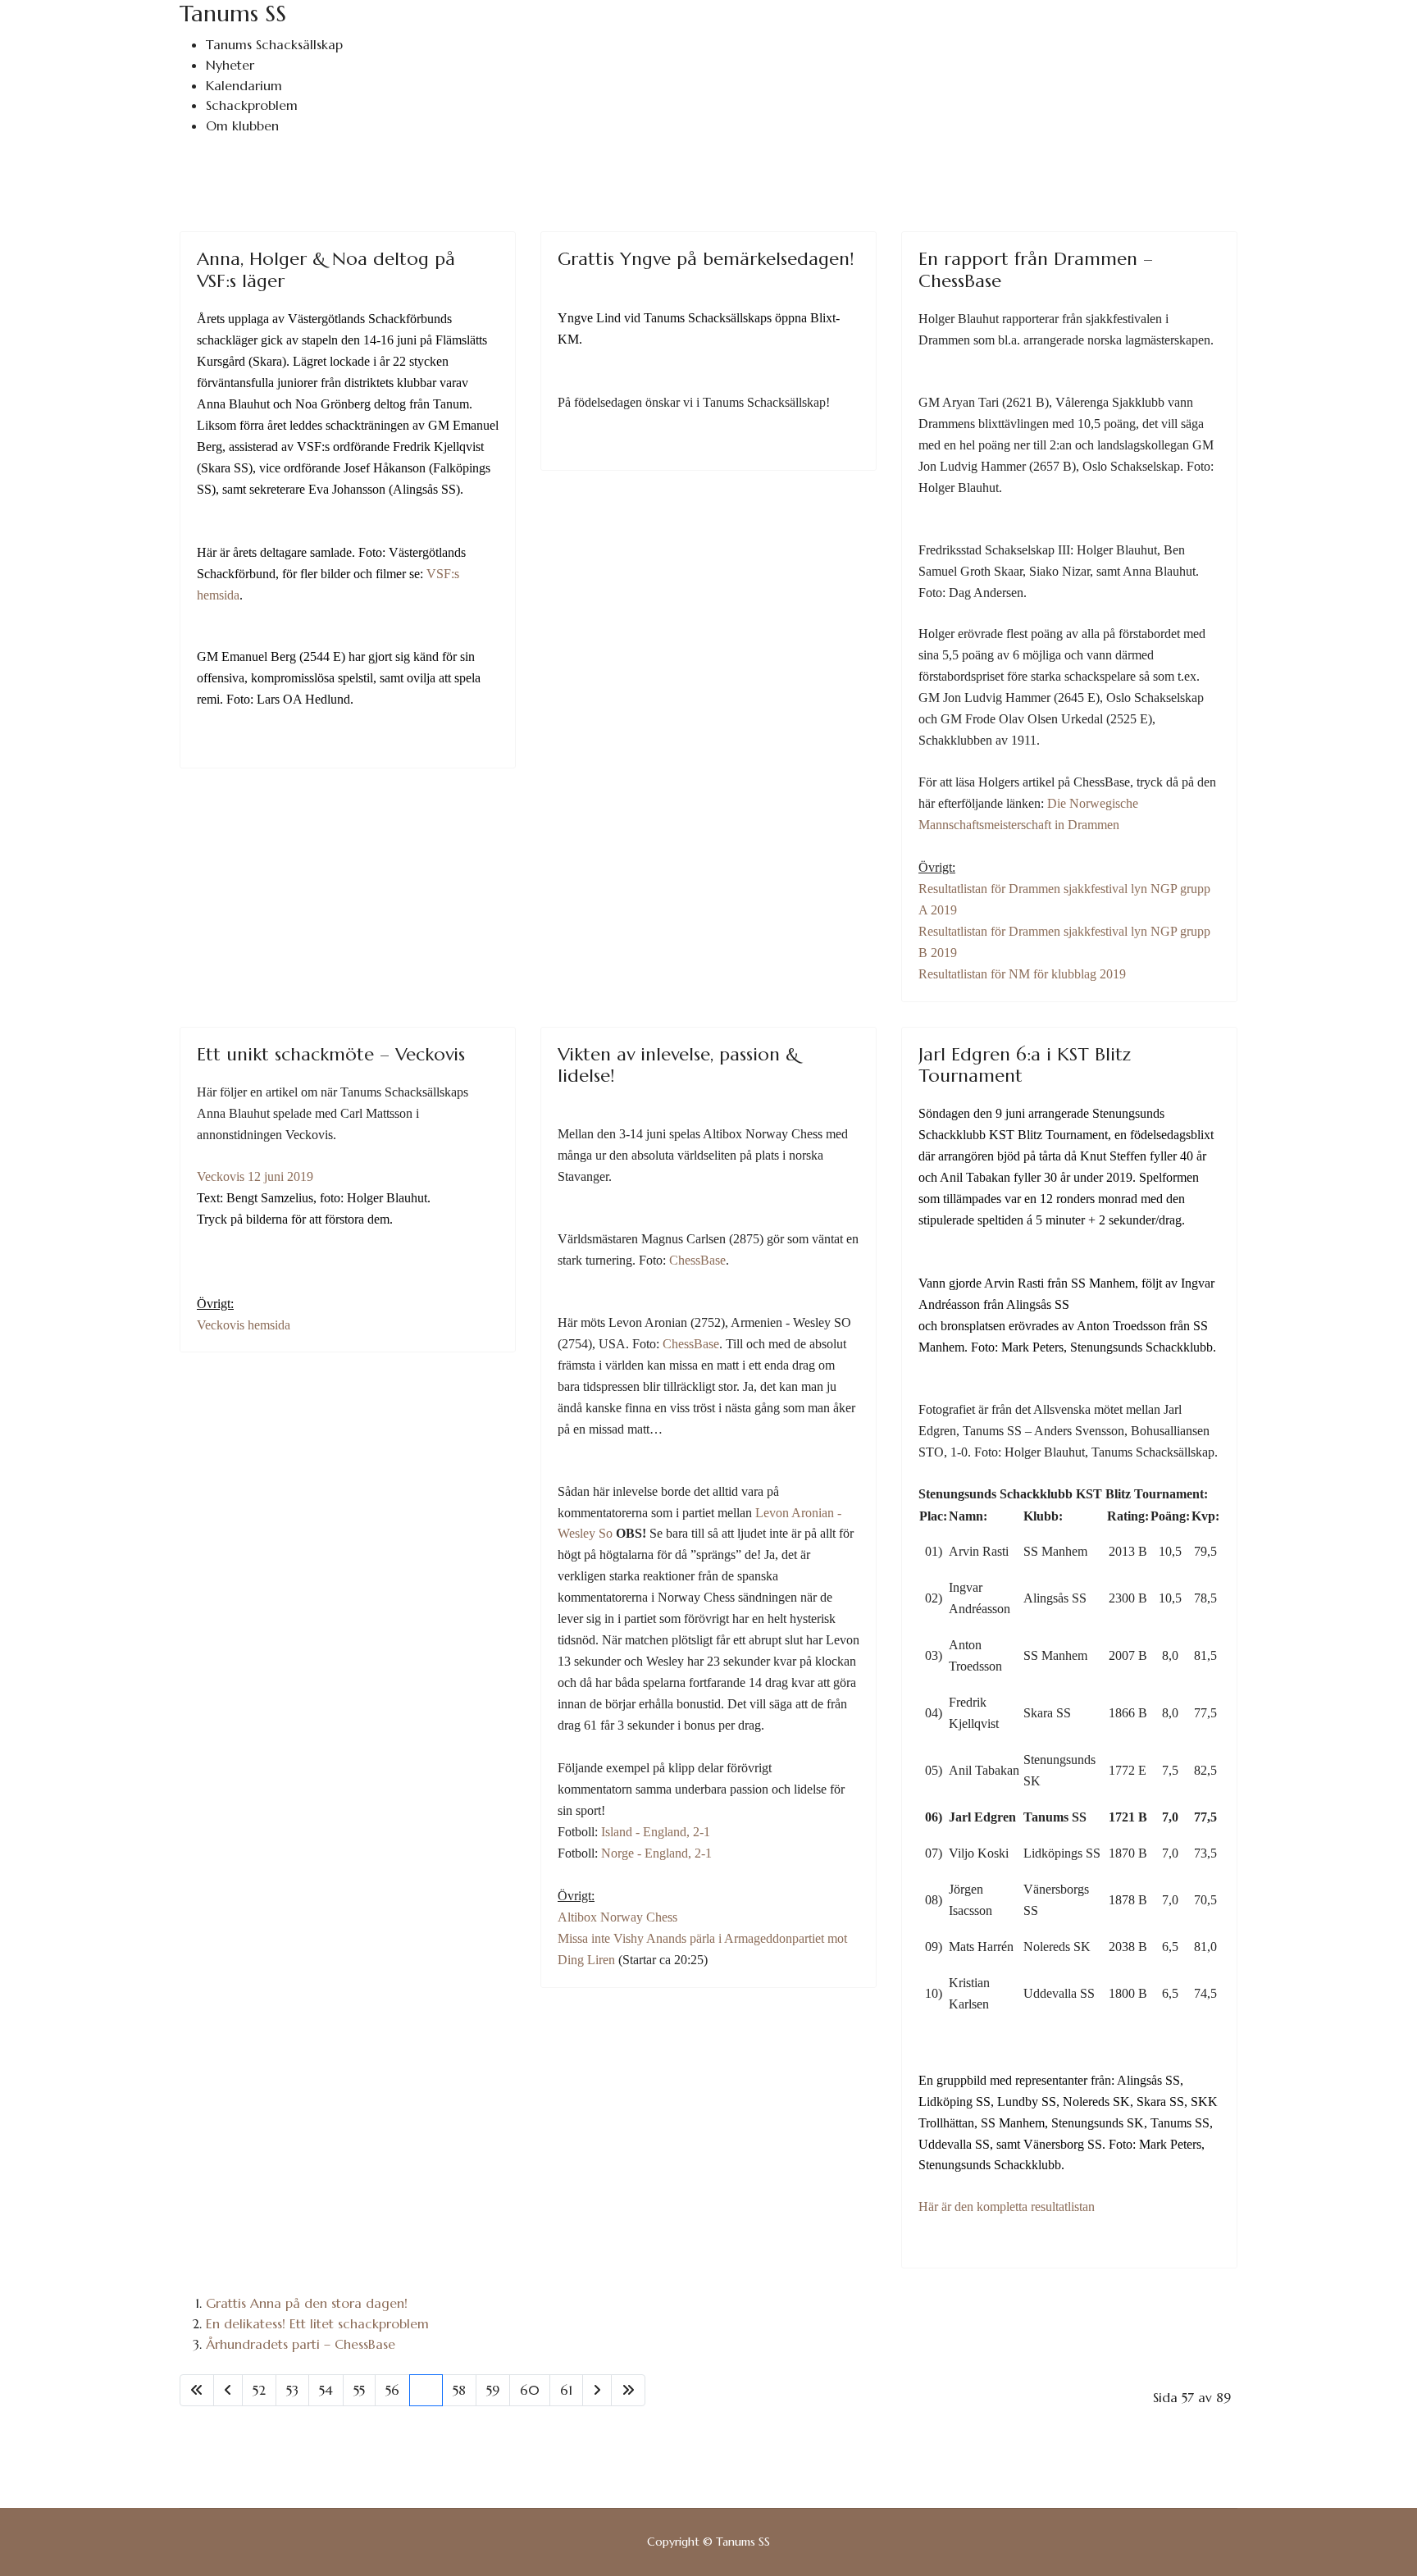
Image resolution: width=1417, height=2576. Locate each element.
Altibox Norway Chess (617, 1917)
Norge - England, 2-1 (656, 1853)
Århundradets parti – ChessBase (301, 2344)
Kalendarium (244, 85)
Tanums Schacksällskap (274, 44)
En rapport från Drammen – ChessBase (1036, 269)
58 (459, 2390)
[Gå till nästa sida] (597, 2390)
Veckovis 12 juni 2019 (255, 1176)
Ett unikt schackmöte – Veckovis (331, 1054)
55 (359, 2390)
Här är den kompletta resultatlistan (1007, 2207)
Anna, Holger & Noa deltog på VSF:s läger (326, 269)
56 (392, 2390)
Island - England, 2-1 (656, 1832)
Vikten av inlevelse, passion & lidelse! (679, 1065)
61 (566, 2390)
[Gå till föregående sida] (228, 2390)
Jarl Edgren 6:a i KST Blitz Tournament (1025, 1065)
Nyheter (230, 65)
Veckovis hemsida (244, 1325)
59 (493, 2390)
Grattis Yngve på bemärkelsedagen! (706, 259)
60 (530, 2390)
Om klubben (242, 125)
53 (292, 2390)
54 (326, 2390)
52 (259, 2390)
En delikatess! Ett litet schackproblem (317, 2323)
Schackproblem (252, 105)
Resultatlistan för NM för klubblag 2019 (1022, 974)
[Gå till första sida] (197, 2390)
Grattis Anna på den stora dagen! (307, 2303)
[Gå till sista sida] (628, 2390)
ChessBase (697, 1260)
